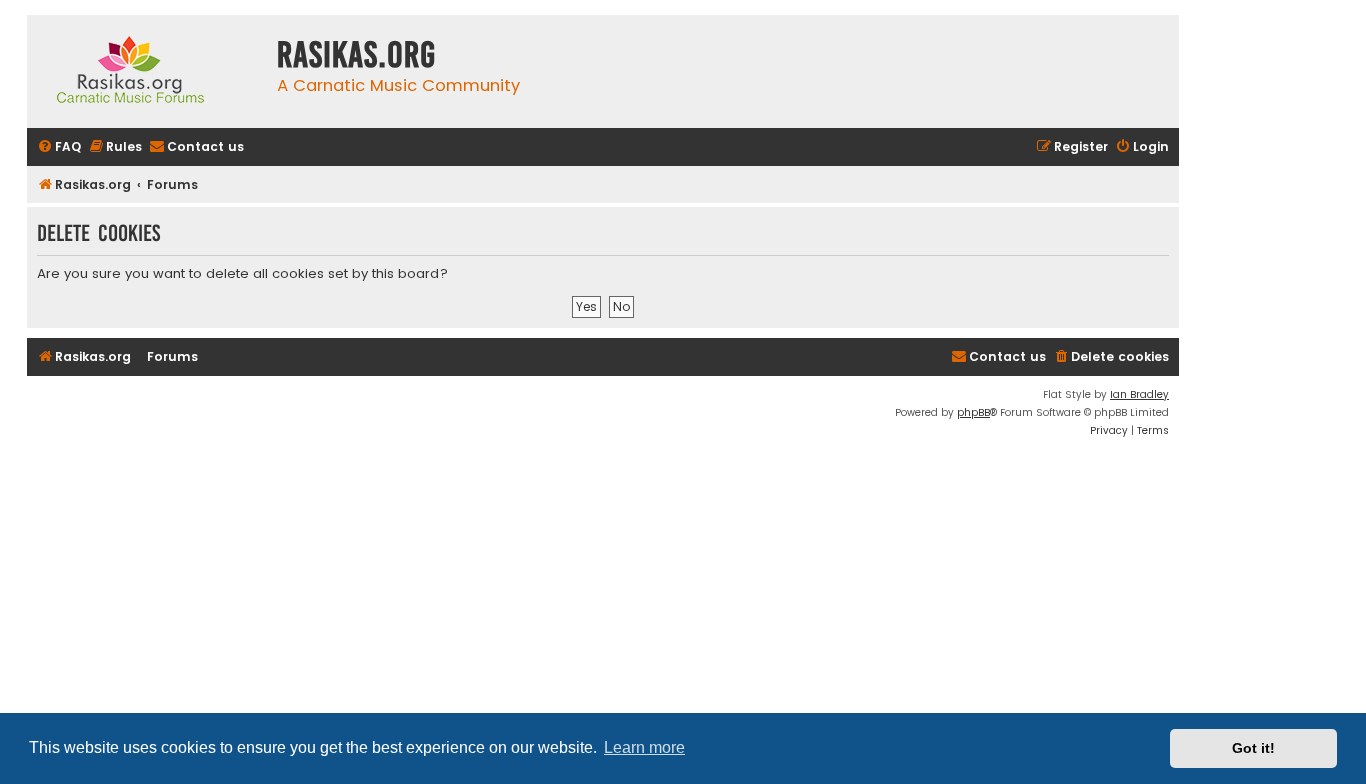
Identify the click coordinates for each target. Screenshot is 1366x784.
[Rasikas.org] (147, 71)
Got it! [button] (1253, 748)
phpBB (973, 412)
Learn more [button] (644, 747)
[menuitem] (59, 147)
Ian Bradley (1139, 394)
